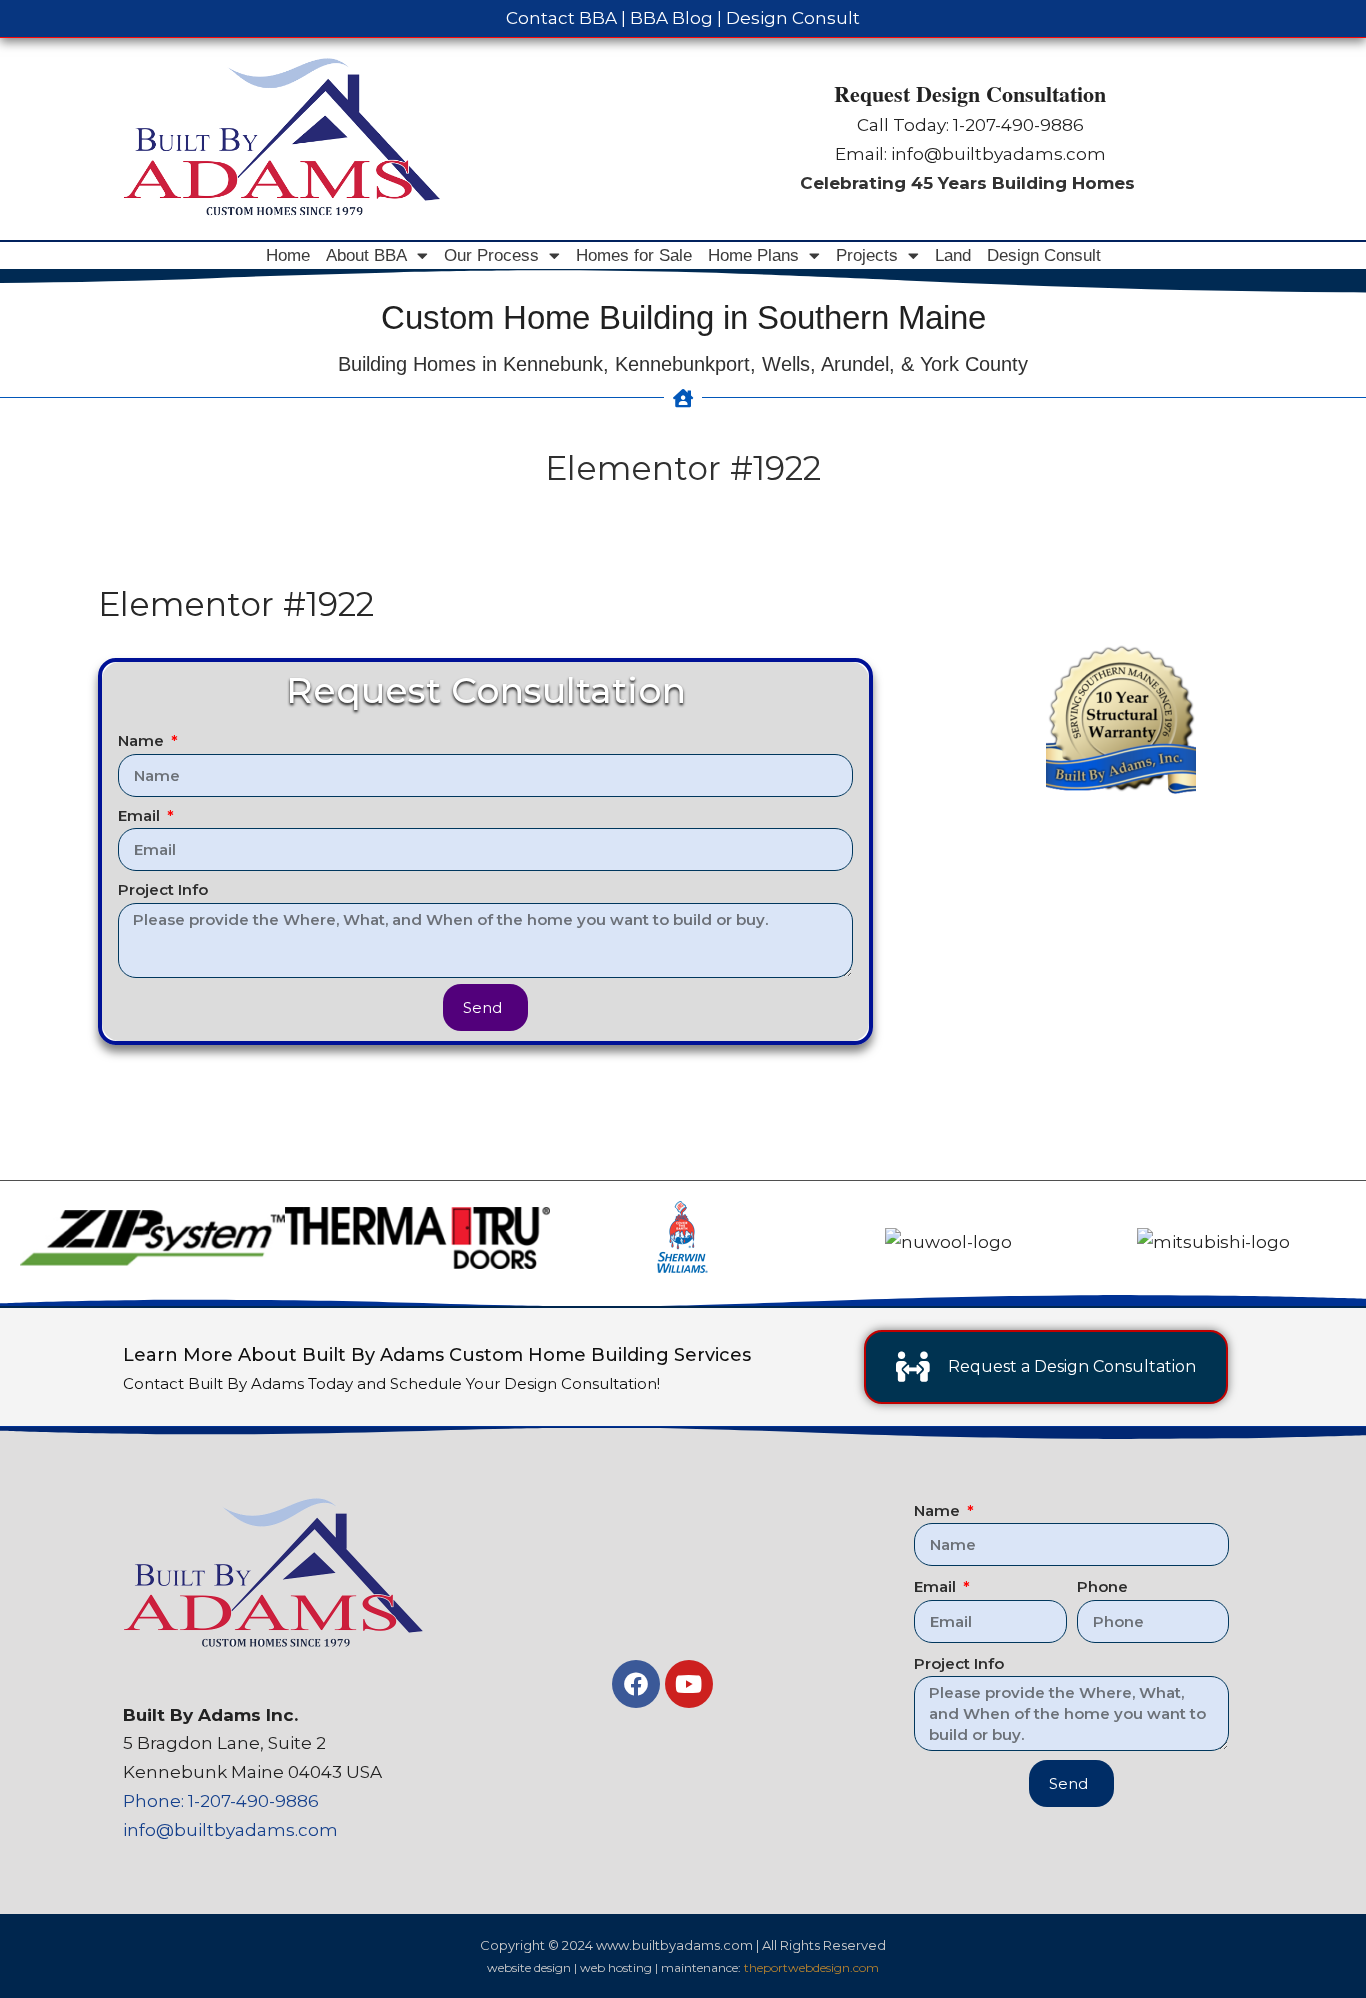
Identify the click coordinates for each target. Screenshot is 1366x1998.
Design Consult (793, 18)
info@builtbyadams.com (998, 154)
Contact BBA (561, 18)
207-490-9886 (1024, 125)
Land (953, 255)
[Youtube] (689, 1684)
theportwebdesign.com (811, 1967)
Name (143, 740)
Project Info (163, 889)
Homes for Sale (634, 255)
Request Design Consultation (970, 93)
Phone (1102, 1586)
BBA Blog (671, 18)
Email (141, 815)
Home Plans (753, 255)
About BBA (366, 255)
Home (288, 255)
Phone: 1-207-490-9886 (221, 1801)
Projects (867, 255)
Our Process (491, 255)
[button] (41, 1243)
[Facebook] (636, 1684)
